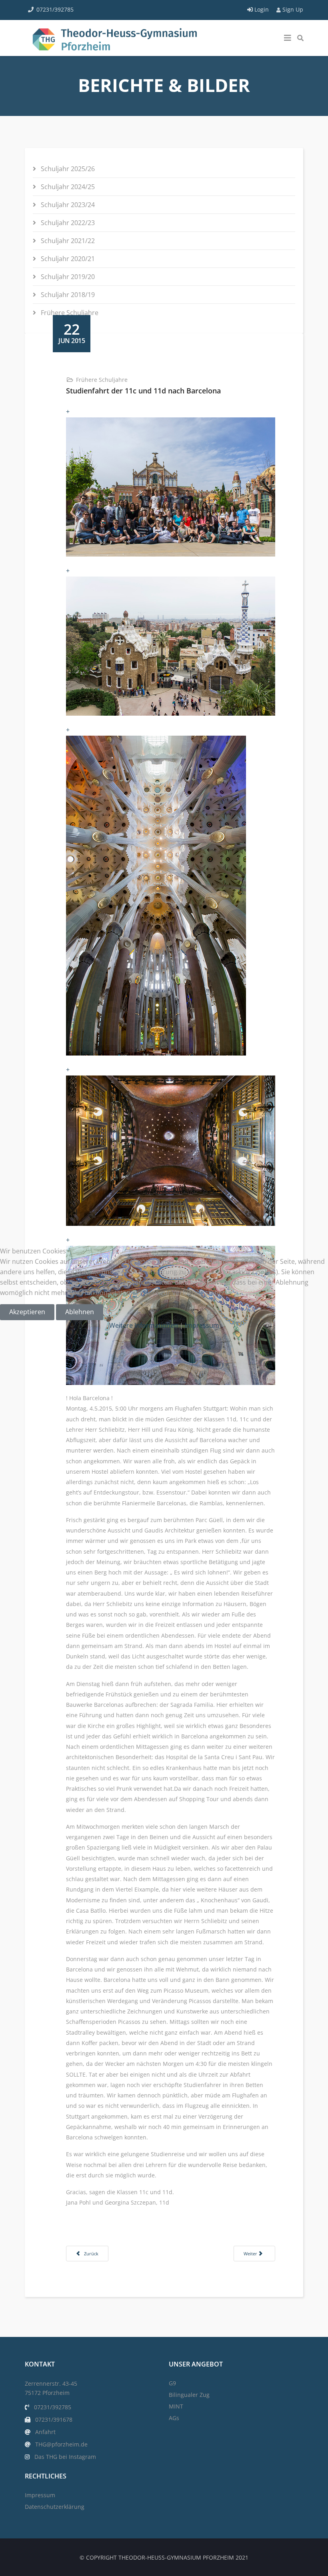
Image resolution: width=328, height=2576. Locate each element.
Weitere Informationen (144, 1325)
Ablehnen (80, 1312)
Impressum (202, 1325)
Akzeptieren (27, 1312)
